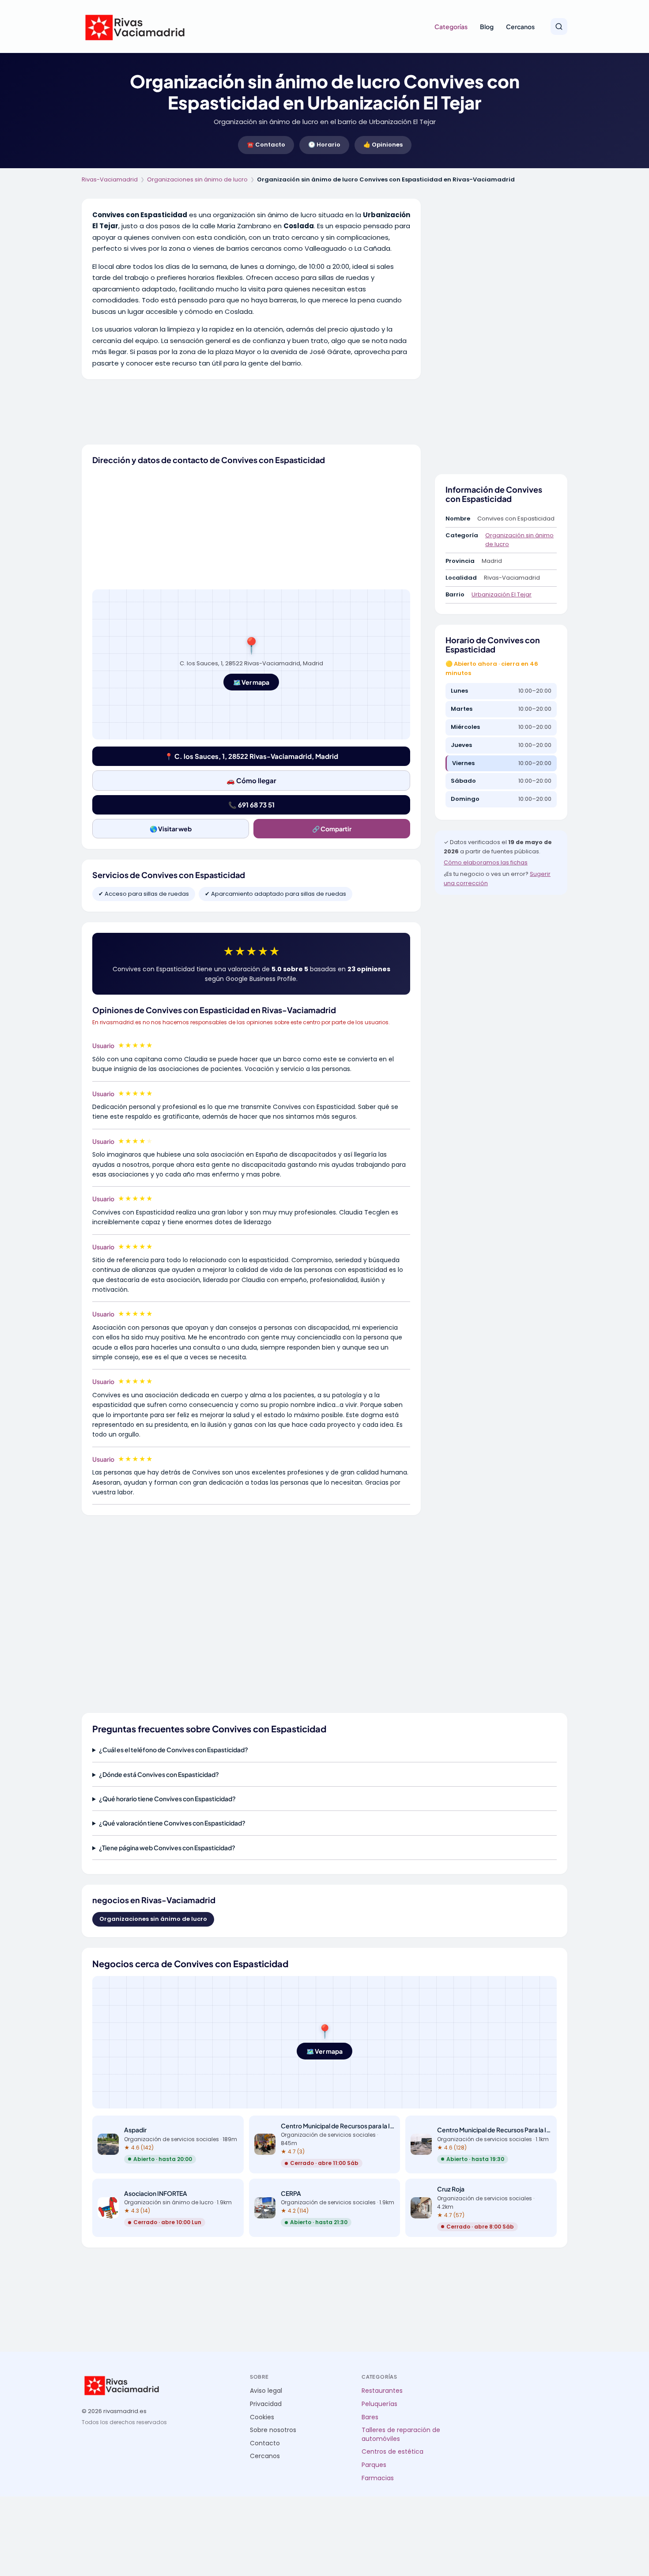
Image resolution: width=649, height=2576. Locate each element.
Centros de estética (392, 2452)
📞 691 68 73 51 (251, 805)
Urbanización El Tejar (502, 594)
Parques (374, 2465)
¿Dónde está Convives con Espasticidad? (159, 1774)
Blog (487, 26)
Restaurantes (382, 2391)
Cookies (262, 2417)
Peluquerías (379, 2404)
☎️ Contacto (266, 145)
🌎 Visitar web (171, 829)
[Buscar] (559, 26)
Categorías (451, 26)
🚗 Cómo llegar (251, 780)
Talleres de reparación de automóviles (401, 2435)
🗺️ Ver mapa (251, 682)
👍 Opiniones (383, 145)
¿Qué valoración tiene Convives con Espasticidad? (172, 1823)
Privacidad (266, 2404)
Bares (370, 2417)
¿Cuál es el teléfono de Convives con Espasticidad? (174, 1750)
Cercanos (520, 26)
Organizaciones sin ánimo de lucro (197, 179)
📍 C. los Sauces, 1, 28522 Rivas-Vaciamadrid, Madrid (251, 756)
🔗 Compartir (332, 829)
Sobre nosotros (273, 2430)
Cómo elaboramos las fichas (486, 862)
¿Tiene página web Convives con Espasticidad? (167, 1848)
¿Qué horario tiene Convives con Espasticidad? (167, 1799)
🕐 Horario (324, 145)
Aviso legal (266, 2391)
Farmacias (378, 2478)
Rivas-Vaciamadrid (110, 179)
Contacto (265, 2443)
